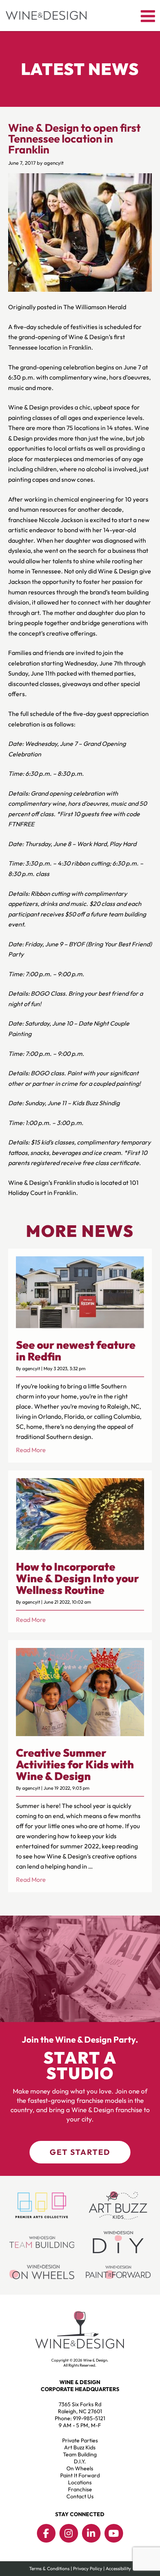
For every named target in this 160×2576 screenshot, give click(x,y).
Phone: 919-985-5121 (80, 2418)
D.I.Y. (80, 2461)
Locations (80, 2482)
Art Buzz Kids (80, 2447)
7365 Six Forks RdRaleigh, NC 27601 (80, 2408)
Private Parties (80, 2440)
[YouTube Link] (114, 2533)
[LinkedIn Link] (91, 2533)
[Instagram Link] (69, 2533)
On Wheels (80, 2468)
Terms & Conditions (49, 2568)
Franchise (80, 2489)
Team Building (80, 2454)
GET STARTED (80, 2152)
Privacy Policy (88, 2568)
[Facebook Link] (46, 2533)
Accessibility (118, 2568)
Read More (31, 1450)
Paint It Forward (80, 2475)
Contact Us (80, 2496)
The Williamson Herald (95, 307)
